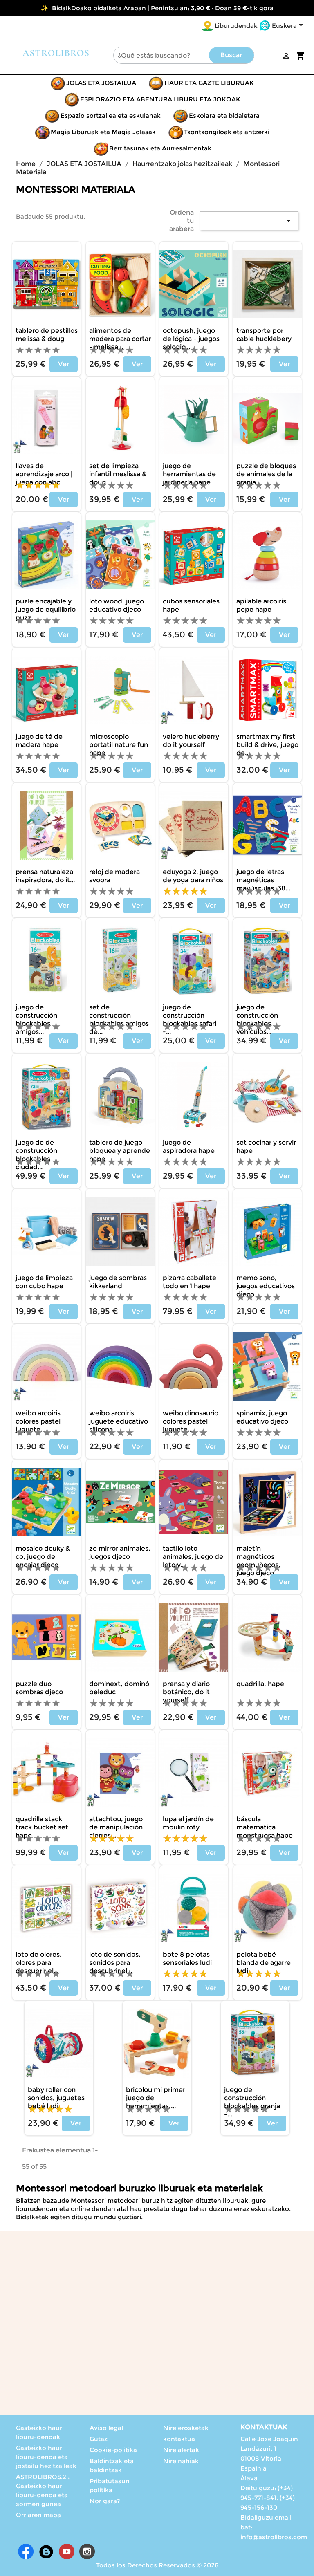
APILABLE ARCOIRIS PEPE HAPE (261, 605)
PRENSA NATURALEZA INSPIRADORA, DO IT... (45, 876)
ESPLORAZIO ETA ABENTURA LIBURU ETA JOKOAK (160, 99)
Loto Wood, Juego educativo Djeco (117, 605)
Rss (46, 2551)
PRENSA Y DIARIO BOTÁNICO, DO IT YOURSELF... (186, 1692)
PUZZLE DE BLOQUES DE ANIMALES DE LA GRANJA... (266, 474)
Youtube (67, 2551)
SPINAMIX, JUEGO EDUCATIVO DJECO (262, 1417)
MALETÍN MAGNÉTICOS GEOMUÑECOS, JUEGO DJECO (258, 1561)
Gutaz (99, 2439)
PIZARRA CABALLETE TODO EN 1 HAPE (190, 1282)
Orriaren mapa (38, 2515)
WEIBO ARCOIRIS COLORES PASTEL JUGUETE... (38, 1421)
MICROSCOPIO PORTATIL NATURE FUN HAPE (119, 745)
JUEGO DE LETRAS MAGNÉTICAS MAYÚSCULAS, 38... (263, 880)
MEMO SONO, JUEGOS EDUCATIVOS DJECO (266, 1286)
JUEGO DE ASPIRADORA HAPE (189, 1147)
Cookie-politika (113, 2450)
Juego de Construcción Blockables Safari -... (190, 1019)
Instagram (87, 2551)
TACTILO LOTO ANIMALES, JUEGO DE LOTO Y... (193, 1557)
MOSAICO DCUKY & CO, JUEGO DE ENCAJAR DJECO (43, 1557)
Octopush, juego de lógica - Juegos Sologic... (191, 339)
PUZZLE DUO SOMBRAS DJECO (39, 1688)
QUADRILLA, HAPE (260, 1684)
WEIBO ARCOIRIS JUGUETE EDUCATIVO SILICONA (119, 1421)
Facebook (26, 2551)
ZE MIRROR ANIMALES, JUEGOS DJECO (120, 1553)
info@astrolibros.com (274, 2537)
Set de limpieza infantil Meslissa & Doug (118, 474)
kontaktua (179, 2439)
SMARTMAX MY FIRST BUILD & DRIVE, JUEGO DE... (267, 745)
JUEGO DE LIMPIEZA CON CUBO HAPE (44, 1282)
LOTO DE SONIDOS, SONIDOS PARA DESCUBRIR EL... (115, 1963)
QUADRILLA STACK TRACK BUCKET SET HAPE (42, 1827)
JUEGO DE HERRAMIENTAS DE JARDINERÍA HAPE (189, 474)
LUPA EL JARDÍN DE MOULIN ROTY (188, 1823)
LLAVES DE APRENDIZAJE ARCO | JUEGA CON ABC (44, 474)
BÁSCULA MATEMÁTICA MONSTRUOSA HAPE (265, 1827)
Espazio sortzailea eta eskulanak (111, 115)
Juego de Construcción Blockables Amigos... (36, 1019)
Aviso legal (106, 2428)
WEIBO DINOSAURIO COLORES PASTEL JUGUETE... (191, 1421)
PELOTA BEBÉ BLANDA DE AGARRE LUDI (264, 1963)
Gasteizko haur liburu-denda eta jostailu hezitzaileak (46, 2457)
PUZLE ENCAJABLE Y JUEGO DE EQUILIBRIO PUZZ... (46, 609)
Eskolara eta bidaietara (224, 115)
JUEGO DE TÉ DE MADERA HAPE (39, 741)
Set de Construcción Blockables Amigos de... (119, 1019)
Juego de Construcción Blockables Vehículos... (257, 1019)
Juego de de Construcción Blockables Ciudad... (36, 1155)
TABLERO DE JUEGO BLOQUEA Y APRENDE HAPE (120, 1151)
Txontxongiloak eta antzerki (227, 132)
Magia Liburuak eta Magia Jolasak (103, 132)
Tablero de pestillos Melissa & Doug (47, 335)
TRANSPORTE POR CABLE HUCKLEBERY (264, 335)
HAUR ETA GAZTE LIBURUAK (209, 83)
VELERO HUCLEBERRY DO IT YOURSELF (191, 741)
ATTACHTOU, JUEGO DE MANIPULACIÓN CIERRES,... (116, 1827)
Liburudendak (236, 26)
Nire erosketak (186, 2428)
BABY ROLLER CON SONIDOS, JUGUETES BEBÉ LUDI (56, 2098)
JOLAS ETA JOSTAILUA (101, 83)
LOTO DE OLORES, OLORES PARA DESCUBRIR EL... (39, 1963)
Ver (64, 364)
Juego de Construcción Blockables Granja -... (252, 2102)
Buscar (231, 55)
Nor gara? (105, 2501)
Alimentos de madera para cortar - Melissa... (120, 339)
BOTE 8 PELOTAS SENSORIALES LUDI (187, 1958)
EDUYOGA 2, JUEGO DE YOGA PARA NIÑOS (193, 876)
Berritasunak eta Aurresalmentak (160, 148)
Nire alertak (181, 2450)
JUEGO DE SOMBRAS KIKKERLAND (118, 1282)
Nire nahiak (181, 2461)
